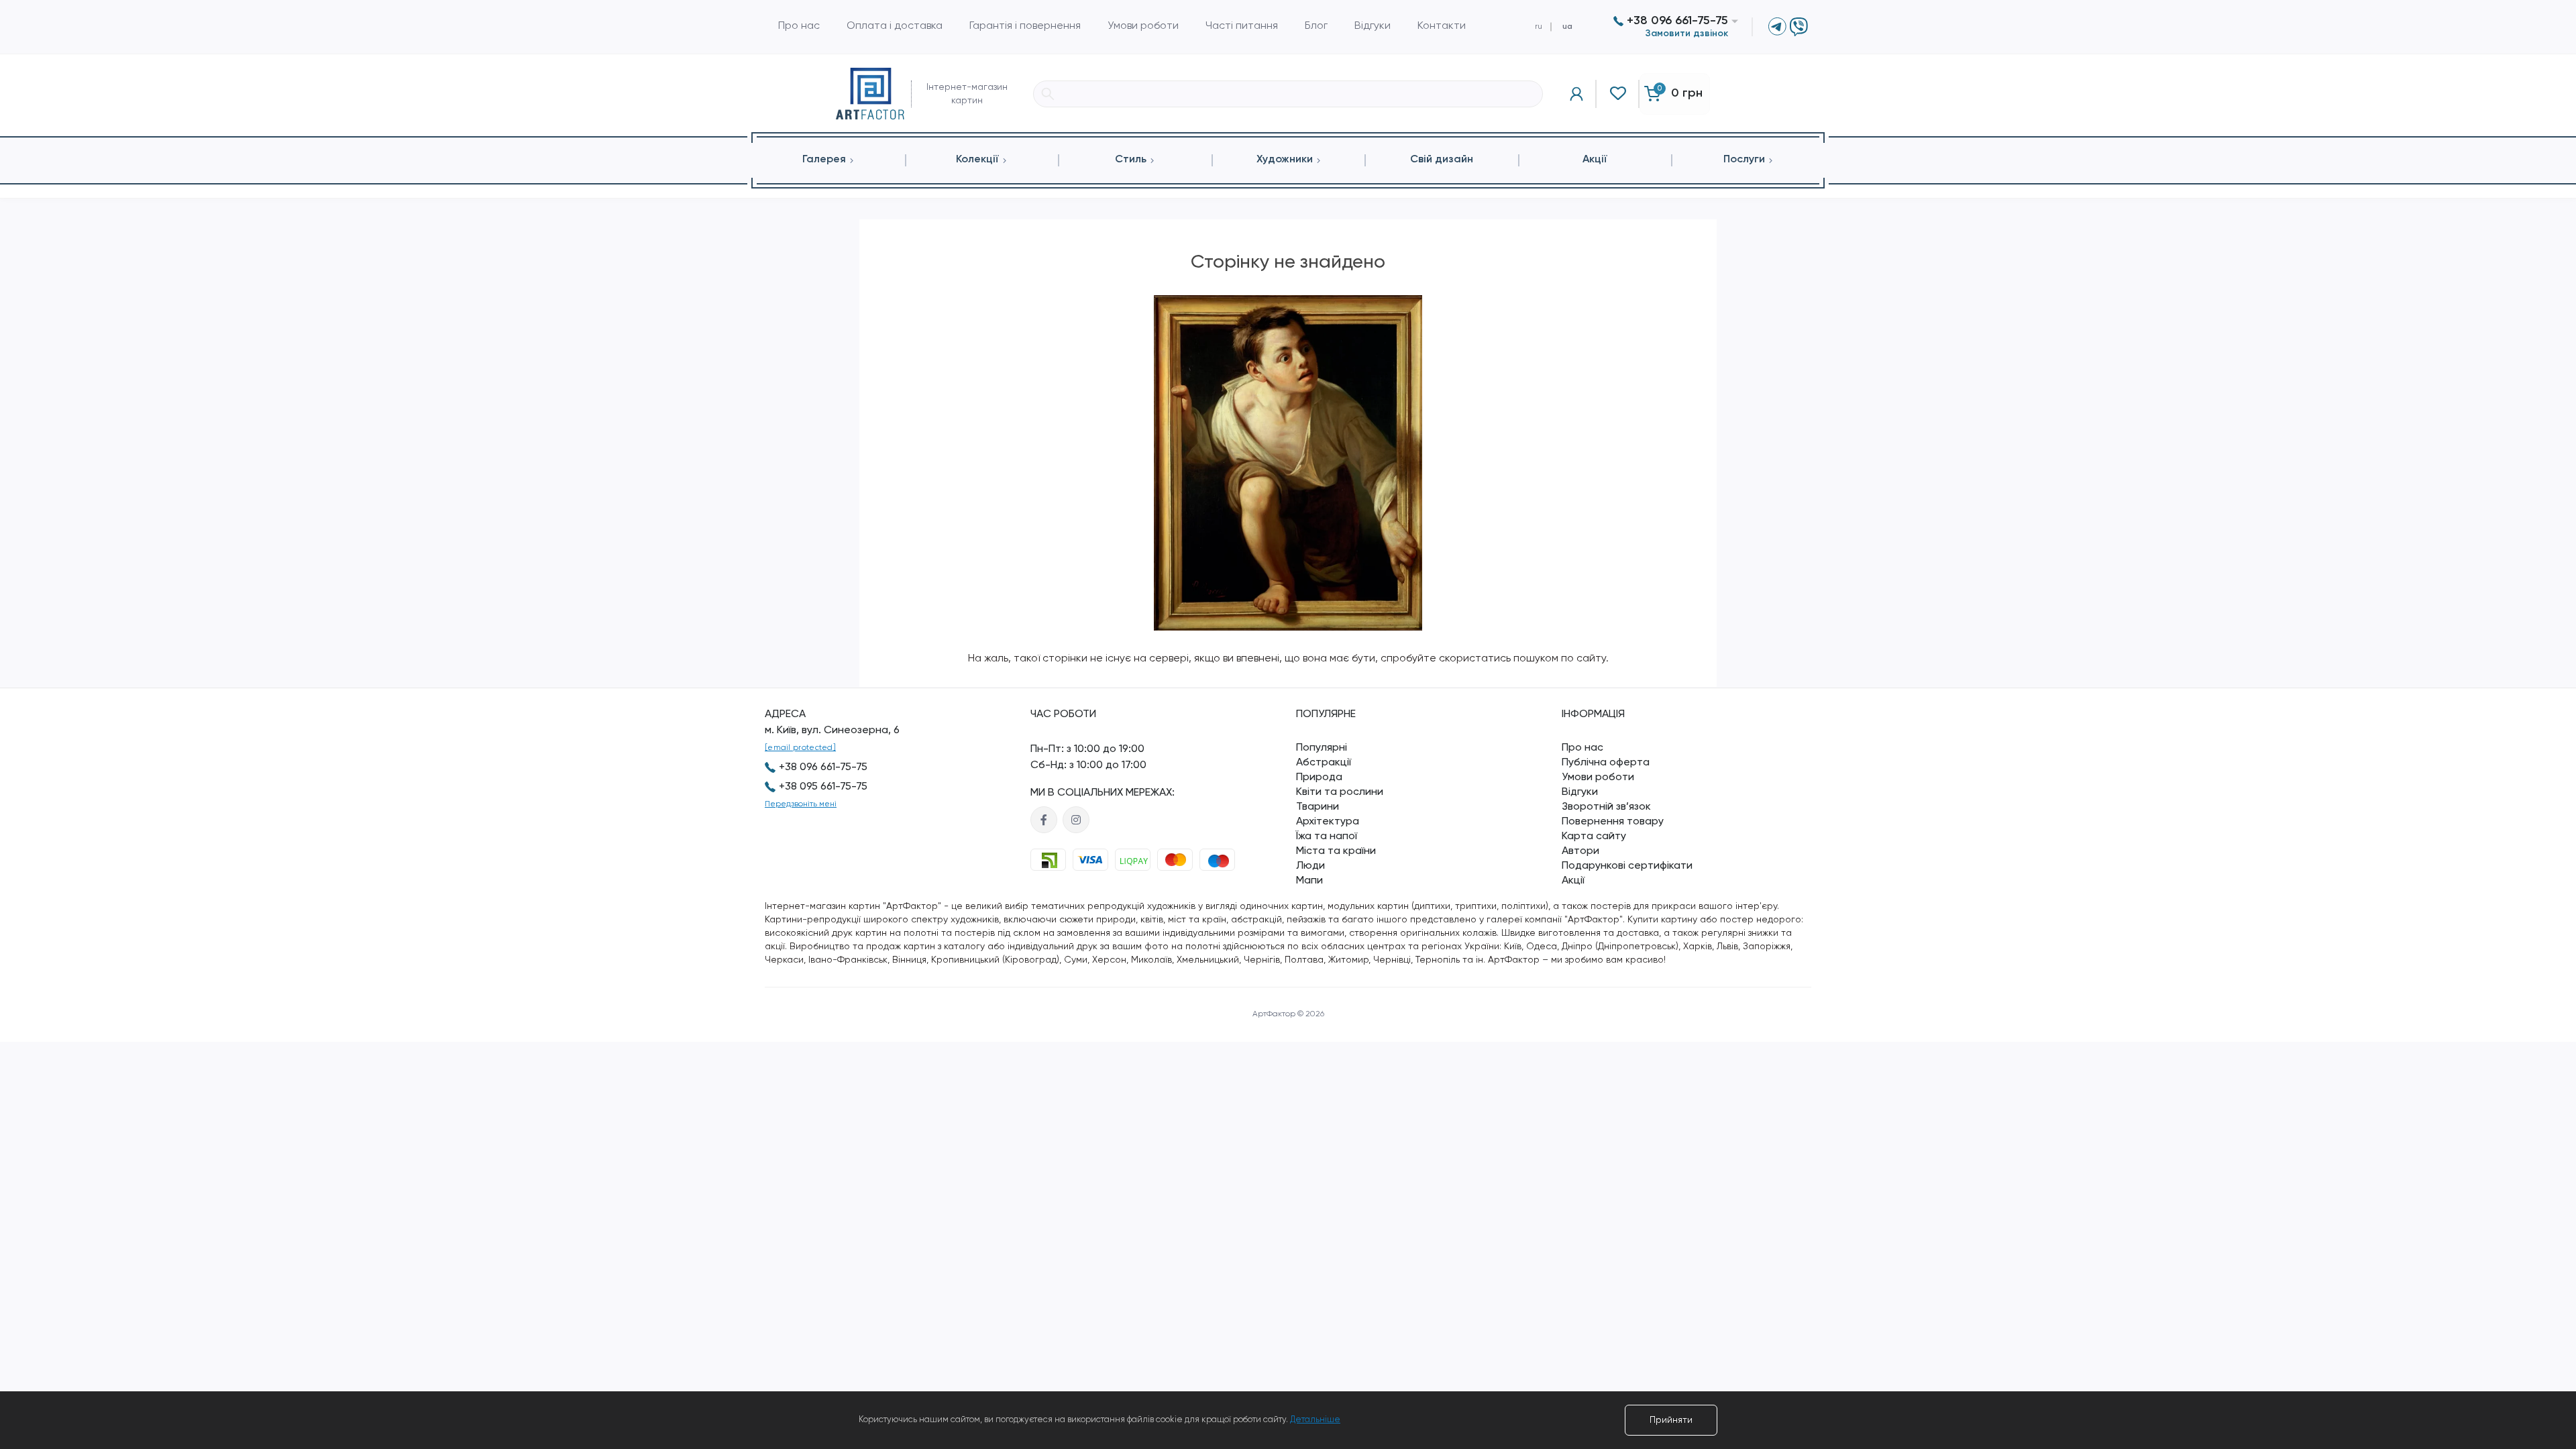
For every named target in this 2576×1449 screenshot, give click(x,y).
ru (1539, 27)
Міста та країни (1336, 851)
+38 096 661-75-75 (1676, 21)
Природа (1319, 777)
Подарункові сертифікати (1627, 866)
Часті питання (1242, 26)
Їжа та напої (1327, 837)
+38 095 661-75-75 (823, 787)
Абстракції (1324, 763)
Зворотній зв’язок (1606, 807)
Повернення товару (1613, 822)
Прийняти (1671, 1420)
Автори (1580, 851)
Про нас (799, 26)
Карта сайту (1594, 837)
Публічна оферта (1606, 763)
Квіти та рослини (1340, 792)
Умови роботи (1143, 26)
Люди (1310, 866)
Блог (1316, 26)
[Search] (1048, 94)
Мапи (1309, 881)
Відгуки (1373, 26)
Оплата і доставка (895, 26)
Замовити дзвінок (1687, 34)
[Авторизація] (1576, 94)
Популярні (1322, 748)
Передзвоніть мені (801, 804)
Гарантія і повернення (1025, 26)
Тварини (1318, 807)
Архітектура (1328, 822)
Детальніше (1315, 1420)
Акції (1573, 881)
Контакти (1442, 26)
